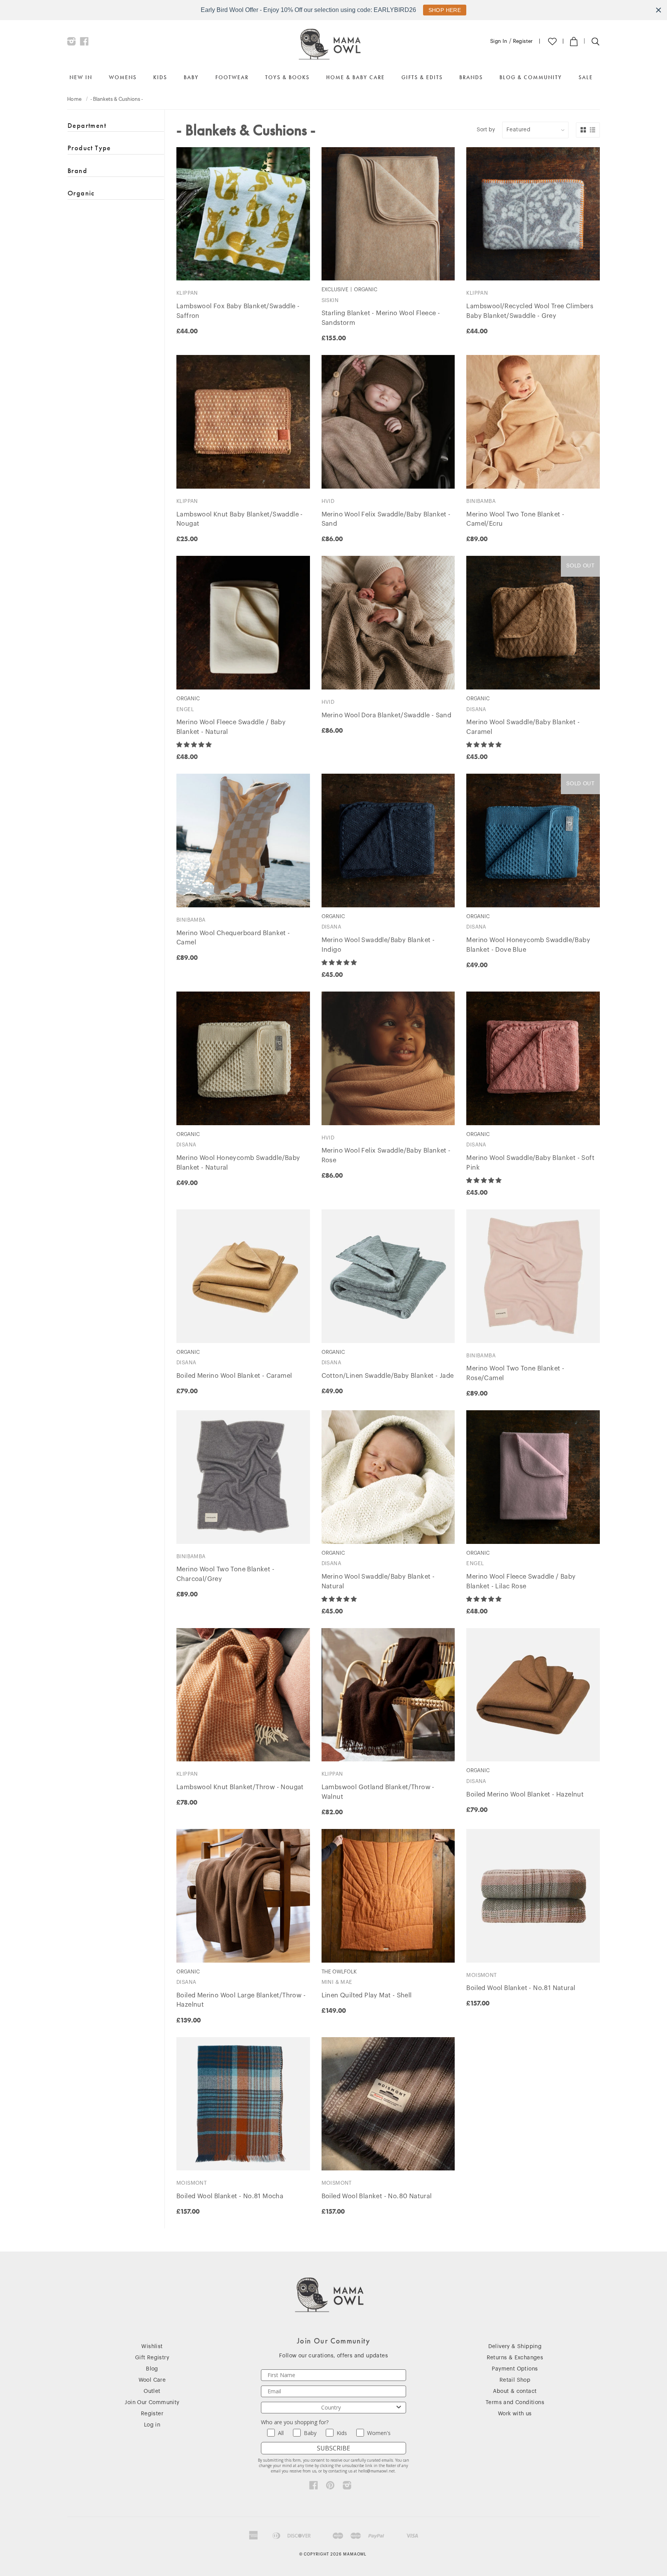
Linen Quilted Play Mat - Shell (367, 1995)
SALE (586, 77)
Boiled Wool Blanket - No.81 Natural (521, 1988)
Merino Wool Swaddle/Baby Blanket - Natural (378, 1582)
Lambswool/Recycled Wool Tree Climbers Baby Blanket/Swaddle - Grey (530, 311)
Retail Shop (515, 2380)
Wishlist (152, 2347)
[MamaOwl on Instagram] (72, 43)
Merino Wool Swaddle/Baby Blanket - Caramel (523, 727)
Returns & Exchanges (515, 2358)
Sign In (499, 41)
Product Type (89, 148)
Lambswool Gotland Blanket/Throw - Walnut (378, 1792)
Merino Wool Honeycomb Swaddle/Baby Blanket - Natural (238, 1163)
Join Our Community (152, 2403)
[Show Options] (399, 2408)
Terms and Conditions (515, 2403)
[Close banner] (659, 10)
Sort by (486, 130)
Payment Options (515, 2369)
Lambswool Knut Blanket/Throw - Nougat (240, 1787)
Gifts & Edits (422, 77)
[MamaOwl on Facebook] (84, 43)
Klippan (187, 293)
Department (87, 126)
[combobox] (331, 2408)
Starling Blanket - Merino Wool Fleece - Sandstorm (381, 318)
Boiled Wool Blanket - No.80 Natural (377, 2196)
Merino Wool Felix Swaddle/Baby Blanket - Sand (386, 519)
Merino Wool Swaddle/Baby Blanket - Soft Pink (530, 1163)
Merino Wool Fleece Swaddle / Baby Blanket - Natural (231, 727)
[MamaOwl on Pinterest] (330, 2487)
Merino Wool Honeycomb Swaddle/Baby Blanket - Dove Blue (528, 945)
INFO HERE (441, 10)
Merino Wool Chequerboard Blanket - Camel (233, 938)
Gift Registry (152, 2358)
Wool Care (152, 2380)
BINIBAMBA (481, 501)
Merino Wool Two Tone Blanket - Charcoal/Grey (225, 1574)
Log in (152, 2425)
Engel (185, 709)
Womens (123, 77)
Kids (160, 77)
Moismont (482, 1975)
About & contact (515, 2391)
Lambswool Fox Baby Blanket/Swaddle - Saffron (238, 311)
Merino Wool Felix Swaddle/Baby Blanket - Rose (386, 1156)
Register (523, 41)
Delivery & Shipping (515, 2347)
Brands (471, 77)
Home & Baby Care (356, 77)
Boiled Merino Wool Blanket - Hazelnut (525, 1795)
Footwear (232, 77)
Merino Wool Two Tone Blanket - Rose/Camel (515, 1373)
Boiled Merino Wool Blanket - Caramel (234, 1376)
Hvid (328, 501)
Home (74, 99)
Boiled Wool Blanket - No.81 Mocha (230, 2196)
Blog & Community (531, 77)
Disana (476, 709)
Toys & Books (287, 77)
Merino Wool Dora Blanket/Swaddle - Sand (387, 715)
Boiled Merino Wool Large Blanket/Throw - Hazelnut (241, 2000)
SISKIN (330, 300)
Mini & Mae (337, 1982)
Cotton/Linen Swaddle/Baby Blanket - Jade (388, 1376)
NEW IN (81, 77)
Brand (77, 171)
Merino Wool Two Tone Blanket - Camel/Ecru (515, 519)
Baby (191, 77)
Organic (81, 193)
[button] (195, 745)
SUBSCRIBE (333, 2448)
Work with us (515, 2414)
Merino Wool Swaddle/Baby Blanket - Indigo (378, 945)
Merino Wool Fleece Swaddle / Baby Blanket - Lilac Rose (521, 1582)
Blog (152, 2369)
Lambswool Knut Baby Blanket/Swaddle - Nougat (240, 519)
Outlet (152, 2391)
